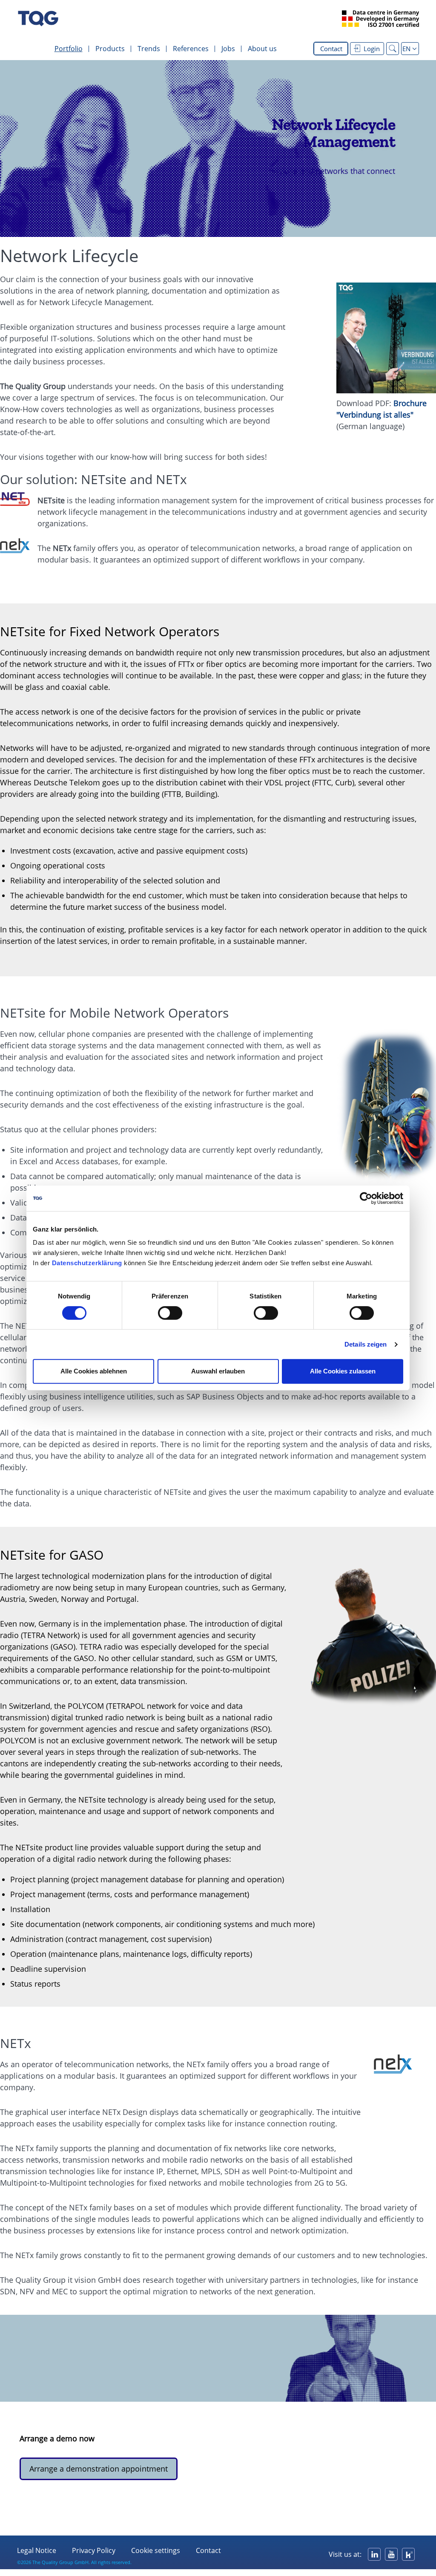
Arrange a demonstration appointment (99, 2469)
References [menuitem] (191, 49)
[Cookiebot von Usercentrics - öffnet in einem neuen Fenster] (366, 1198)
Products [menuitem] (110, 49)
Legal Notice (37, 2550)
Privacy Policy (94, 2550)
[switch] (170, 1313)
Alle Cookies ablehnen (94, 1371)
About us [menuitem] (262, 49)
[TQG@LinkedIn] (374, 2554)
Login (372, 49)
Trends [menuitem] (149, 49)
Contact (331, 49)
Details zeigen (366, 1344)
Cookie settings (156, 2550)
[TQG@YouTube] (391, 2554)
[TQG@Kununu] (408, 2554)
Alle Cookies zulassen (343, 1371)
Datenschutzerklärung (87, 1263)
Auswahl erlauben (218, 1371)
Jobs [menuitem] (228, 49)
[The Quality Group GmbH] (38, 19)
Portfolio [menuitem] (69, 49)
